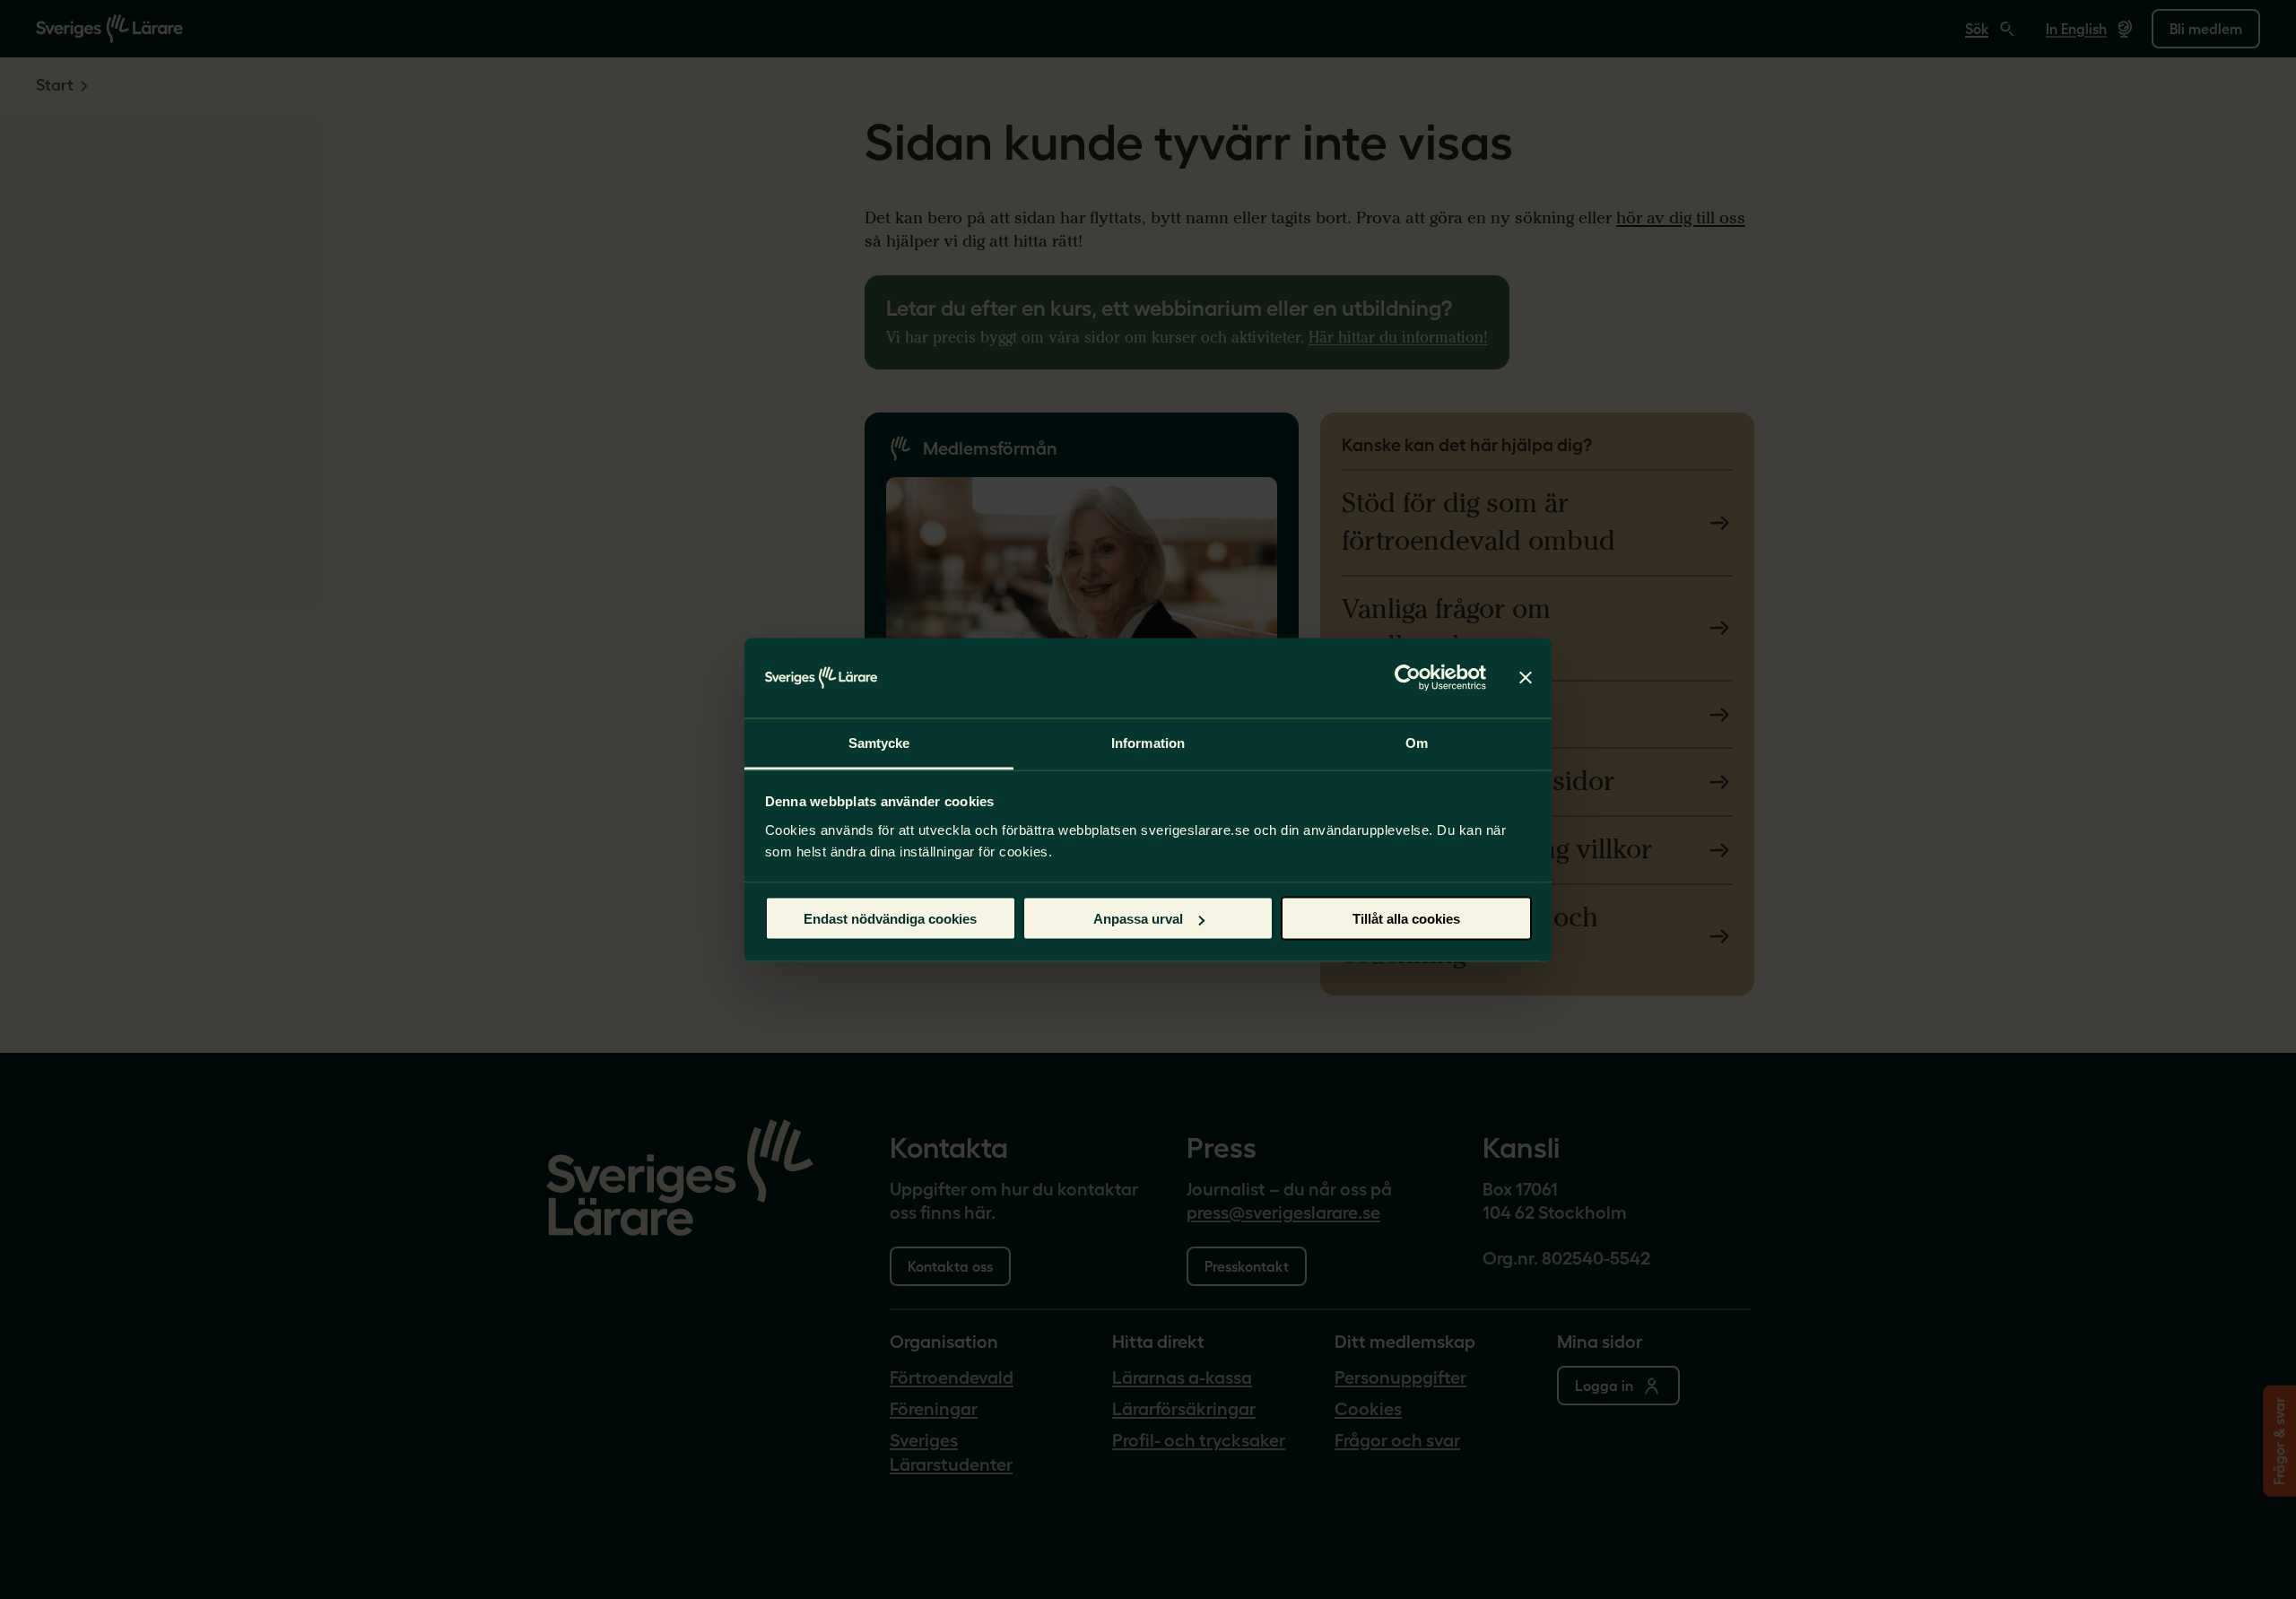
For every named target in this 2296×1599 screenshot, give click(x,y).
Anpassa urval (1138, 919)
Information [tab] (1148, 742)
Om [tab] (1417, 742)
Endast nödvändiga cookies (890, 919)
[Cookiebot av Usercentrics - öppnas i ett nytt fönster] (1408, 678)
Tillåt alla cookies (1406, 919)
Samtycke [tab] (879, 742)
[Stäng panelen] (1526, 678)
